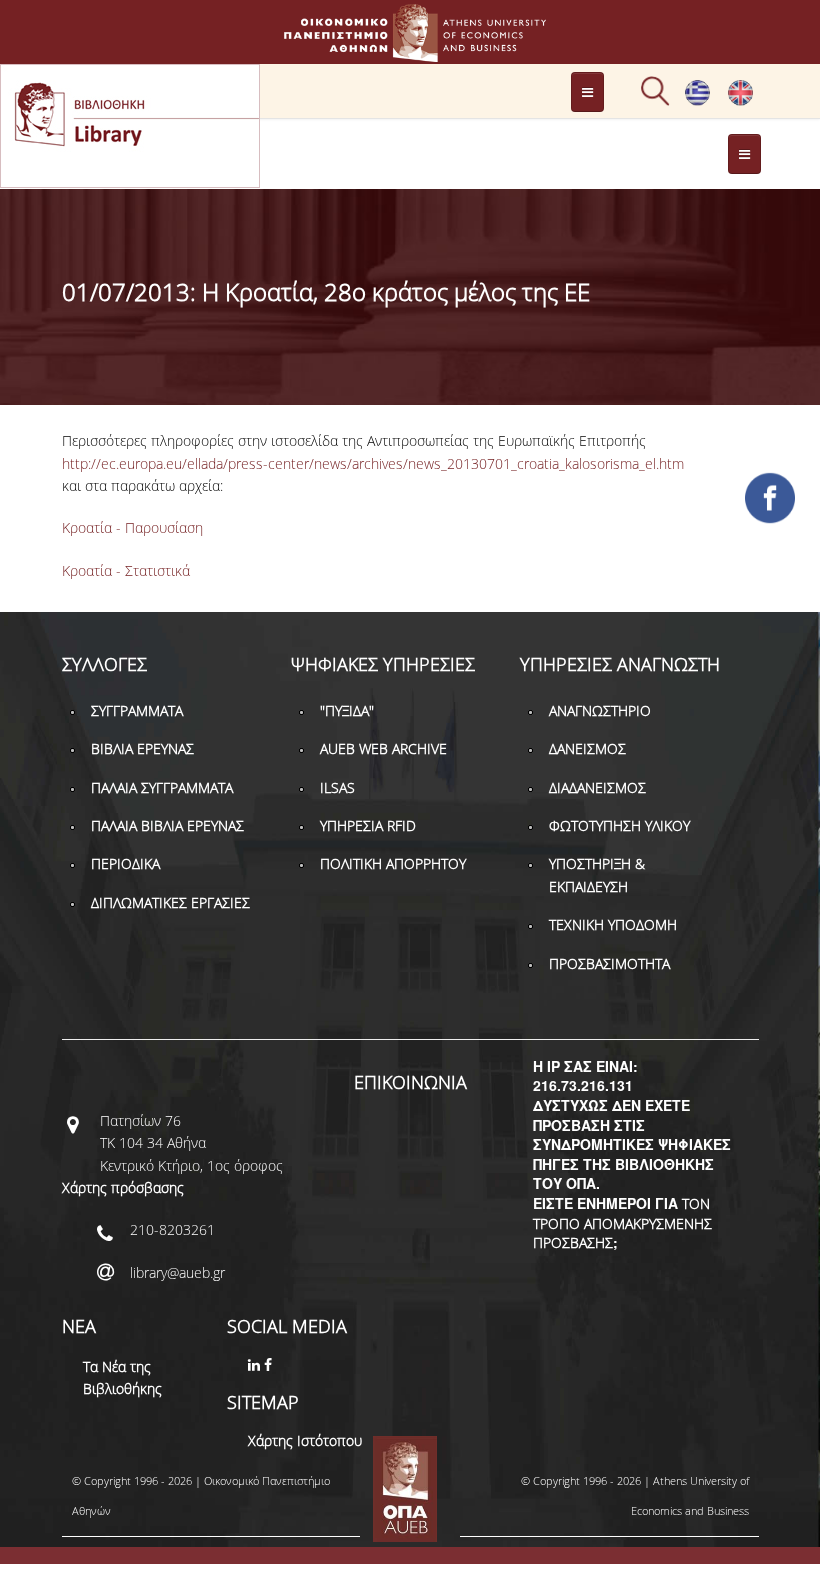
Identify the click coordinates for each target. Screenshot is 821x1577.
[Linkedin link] (256, 1364)
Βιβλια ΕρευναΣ (142, 748)
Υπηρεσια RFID (368, 825)
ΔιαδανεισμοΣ (597, 787)
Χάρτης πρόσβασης (123, 1187)
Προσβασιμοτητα (609, 963)
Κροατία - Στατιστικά (126, 570)
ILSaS (337, 787)
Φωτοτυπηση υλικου (619, 825)
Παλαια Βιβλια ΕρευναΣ (167, 825)
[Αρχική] (410, 52)
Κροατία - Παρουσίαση (132, 527)
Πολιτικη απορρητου (393, 863)
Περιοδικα (125, 863)
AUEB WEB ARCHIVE (383, 748)
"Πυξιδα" (347, 710)
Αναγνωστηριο (600, 710)
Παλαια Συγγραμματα (162, 787)
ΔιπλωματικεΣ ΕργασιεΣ (170, 902)
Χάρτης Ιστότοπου (305, 1440)
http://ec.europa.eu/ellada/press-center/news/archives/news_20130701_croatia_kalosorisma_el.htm (373, 463)
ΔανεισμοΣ (587, 748)
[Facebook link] (270, 1364)
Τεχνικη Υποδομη (613, 924)
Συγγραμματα (137, 710)
